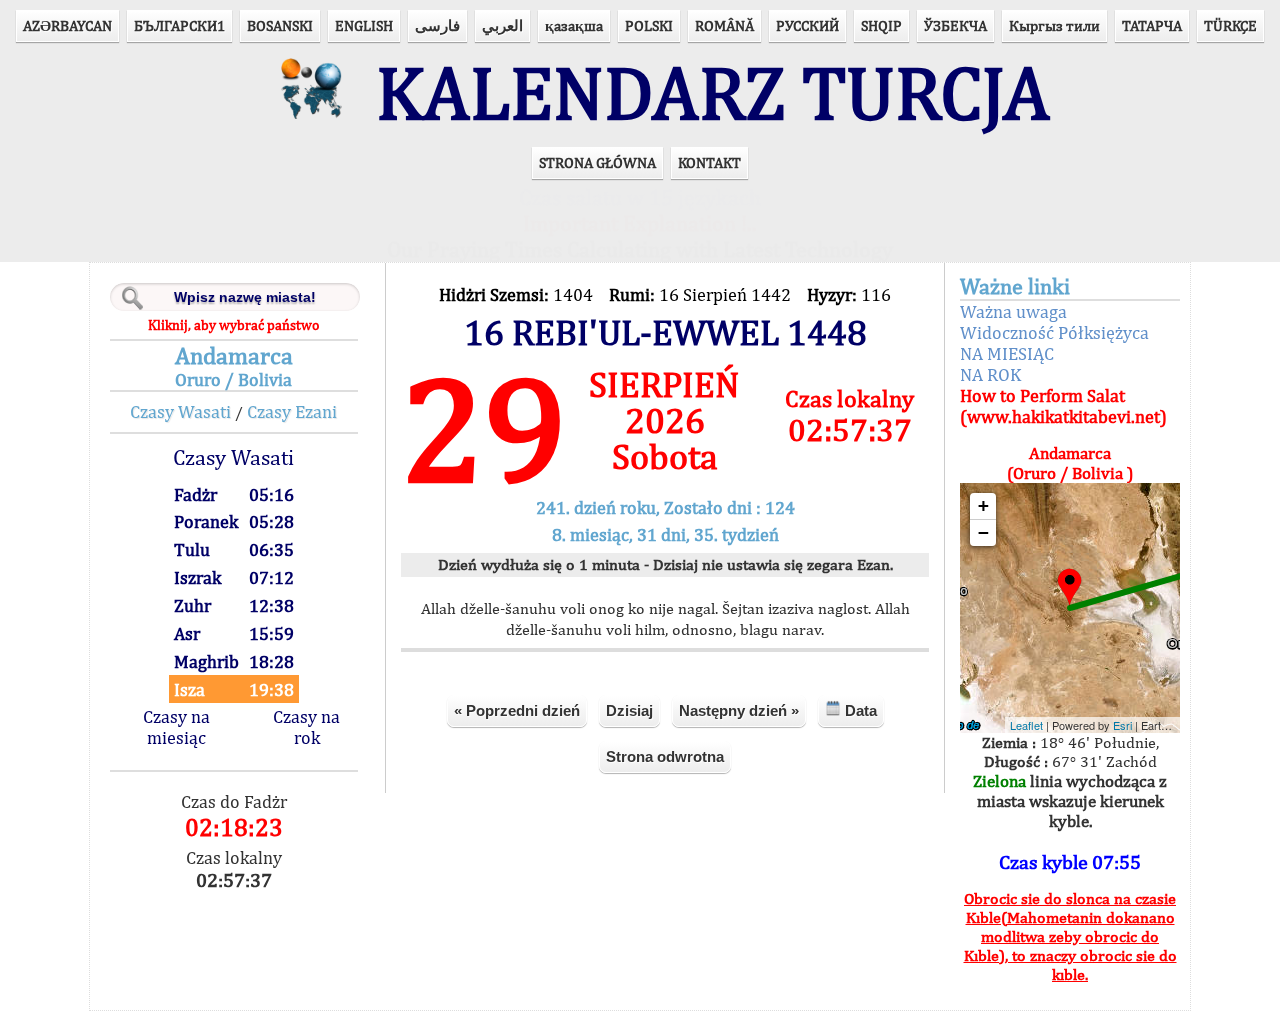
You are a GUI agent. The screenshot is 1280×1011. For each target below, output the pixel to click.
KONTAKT (709, 162)
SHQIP (881, 25)
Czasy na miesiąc (176, 727)
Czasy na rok (306, 727)
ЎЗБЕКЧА (955, 25)
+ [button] (983, 505)
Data (859, 710)
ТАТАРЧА (1152, 25)
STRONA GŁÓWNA (597, 162)
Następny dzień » (739, 710)
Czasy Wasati (180, 411)
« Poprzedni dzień (517, 710)
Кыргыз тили (1054, 25)
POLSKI (649, 25)
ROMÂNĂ (724, 25)
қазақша (574, 25)
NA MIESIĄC (1007, 353)
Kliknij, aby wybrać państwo (233, 325)
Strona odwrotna (665, 756)
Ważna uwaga (1013, 311)
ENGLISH (364, 25)
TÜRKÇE (1230, 25)
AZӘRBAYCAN (67, 25)
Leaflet (1026, 725)
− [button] (983, 532)
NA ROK (990, 374)
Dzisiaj (629, 710)
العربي (502, 25)
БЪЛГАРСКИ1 (179, 25)
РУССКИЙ (807, 25)
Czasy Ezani (292, 411)
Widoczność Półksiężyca (1054, 332)
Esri (1122, 725)
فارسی (437, 25)
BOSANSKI (280, 25)
